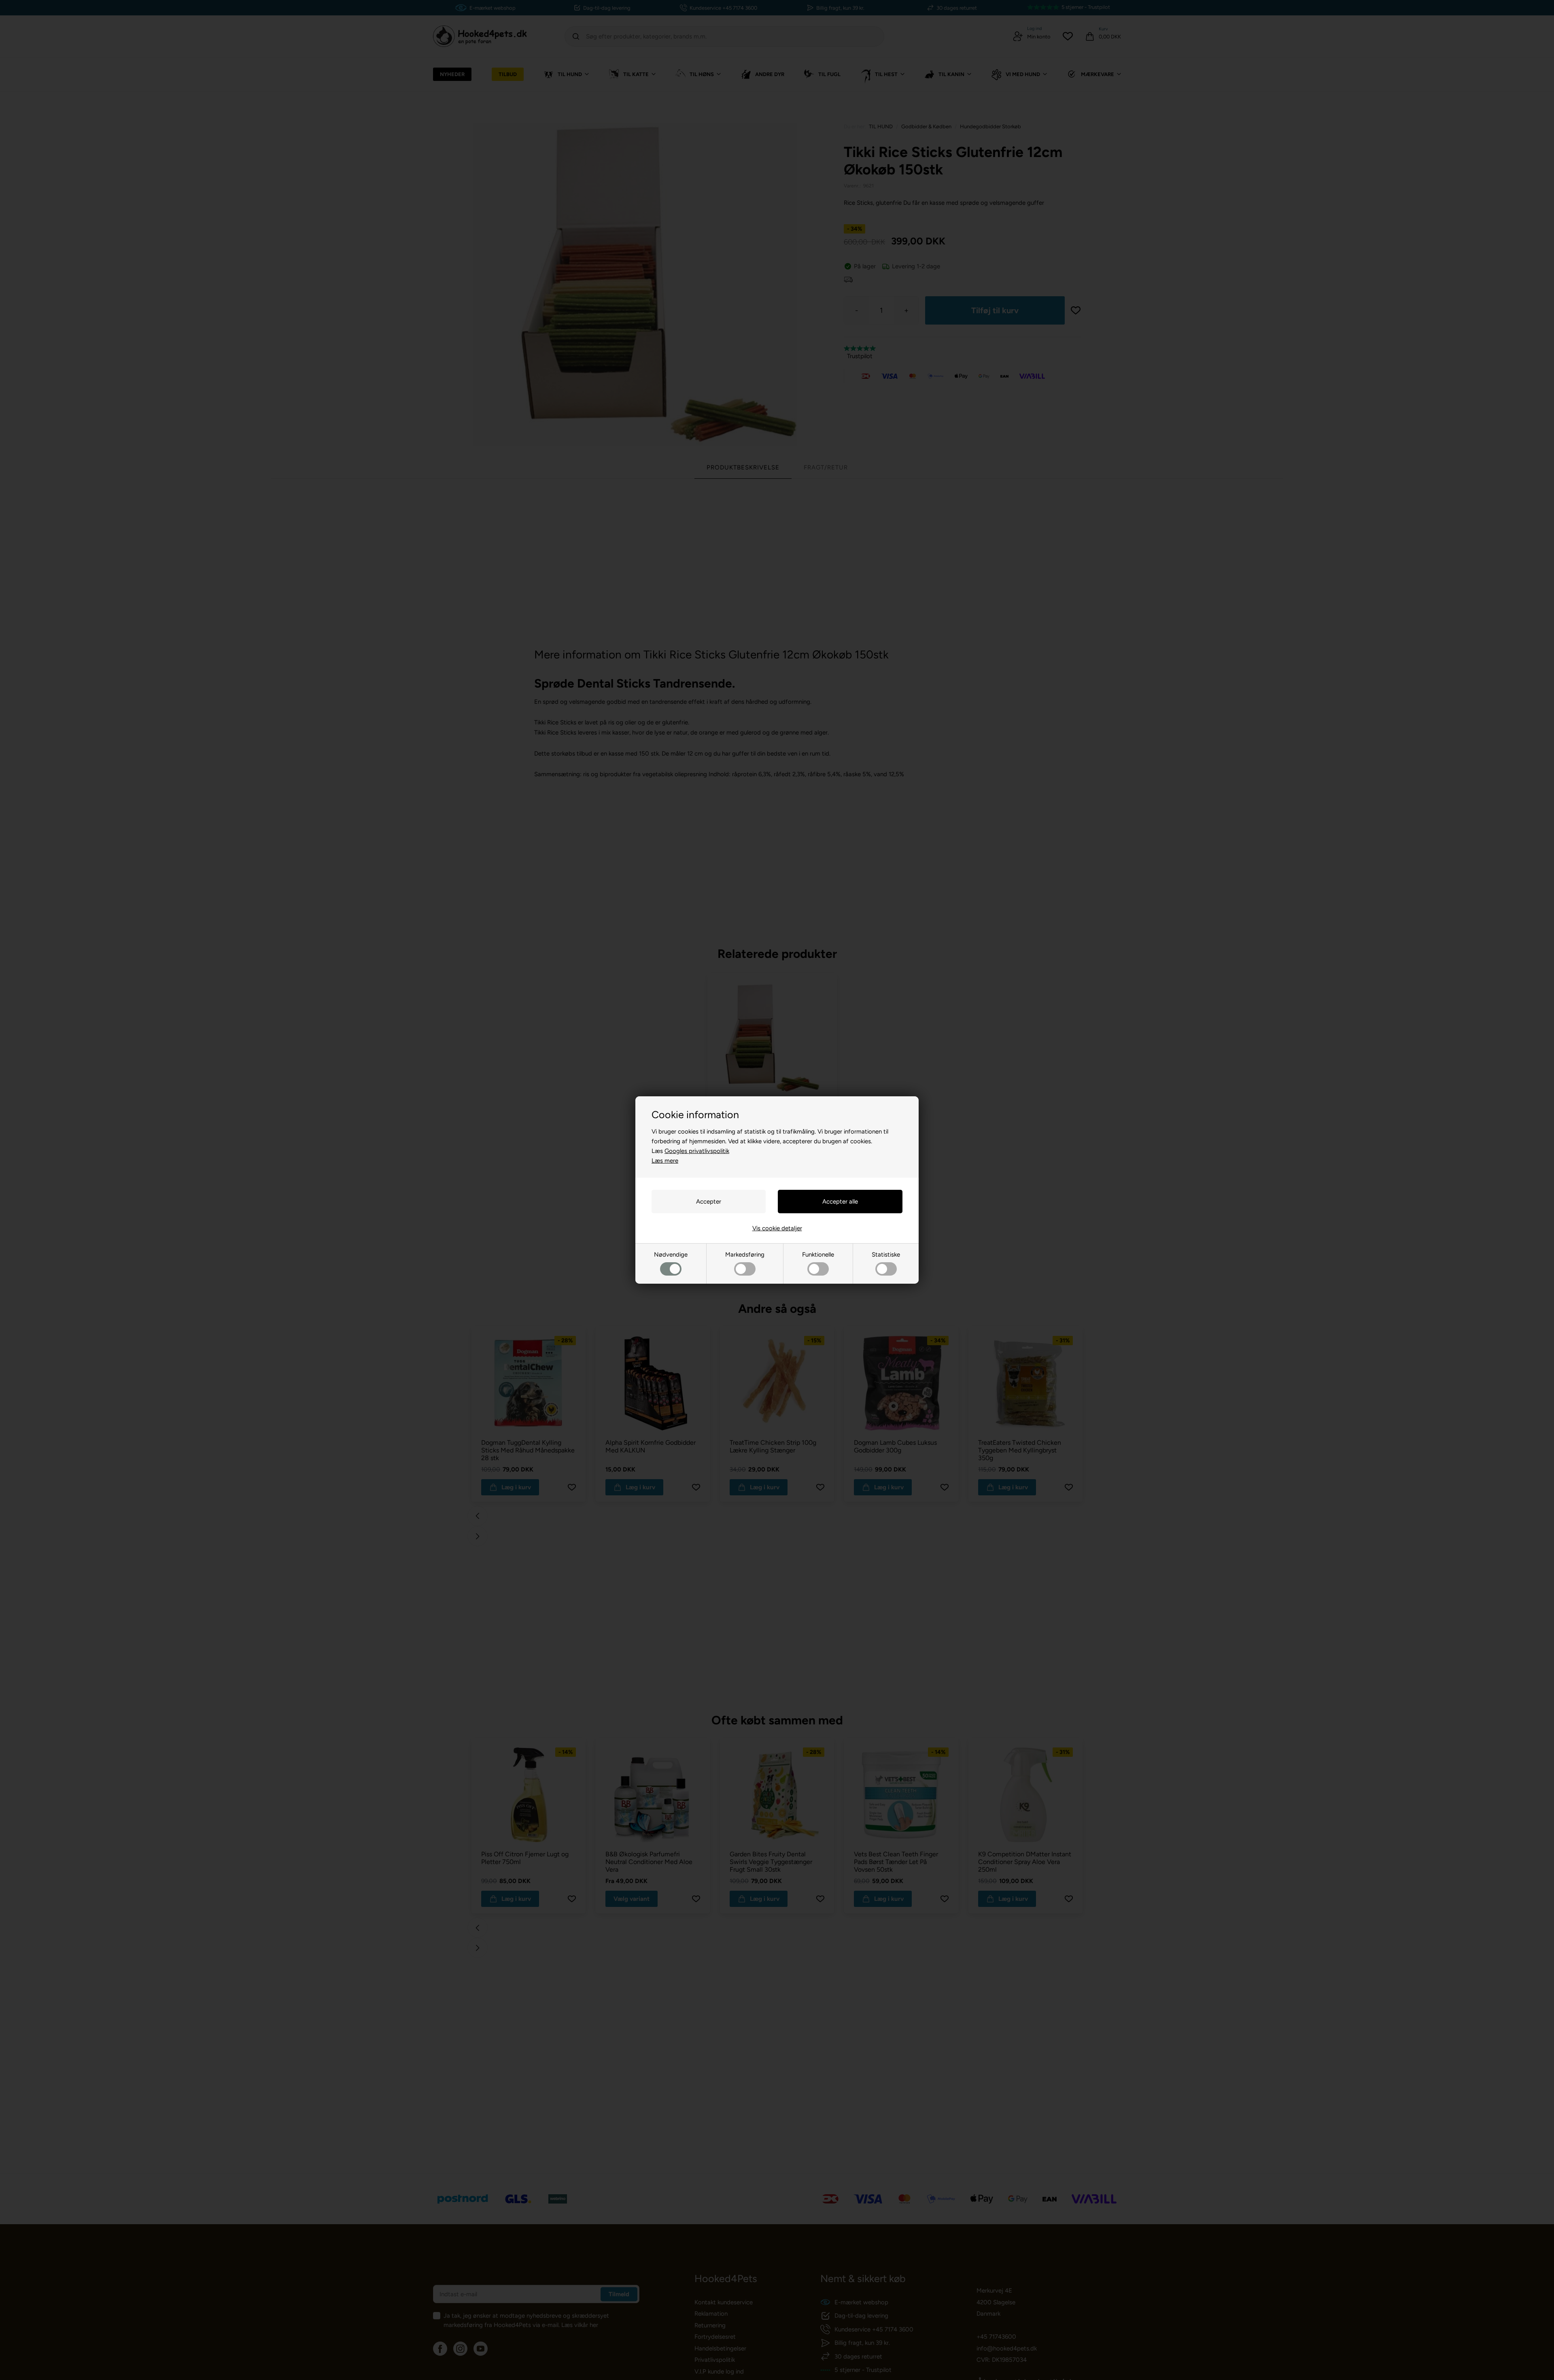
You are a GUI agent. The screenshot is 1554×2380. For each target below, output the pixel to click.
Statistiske (886, 1255)
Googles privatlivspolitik (697, 1151)
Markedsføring (745, 1255)
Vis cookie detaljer (777, 1228)
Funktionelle (818, 1255)
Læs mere (665, 1161)
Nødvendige (671, 1255)
